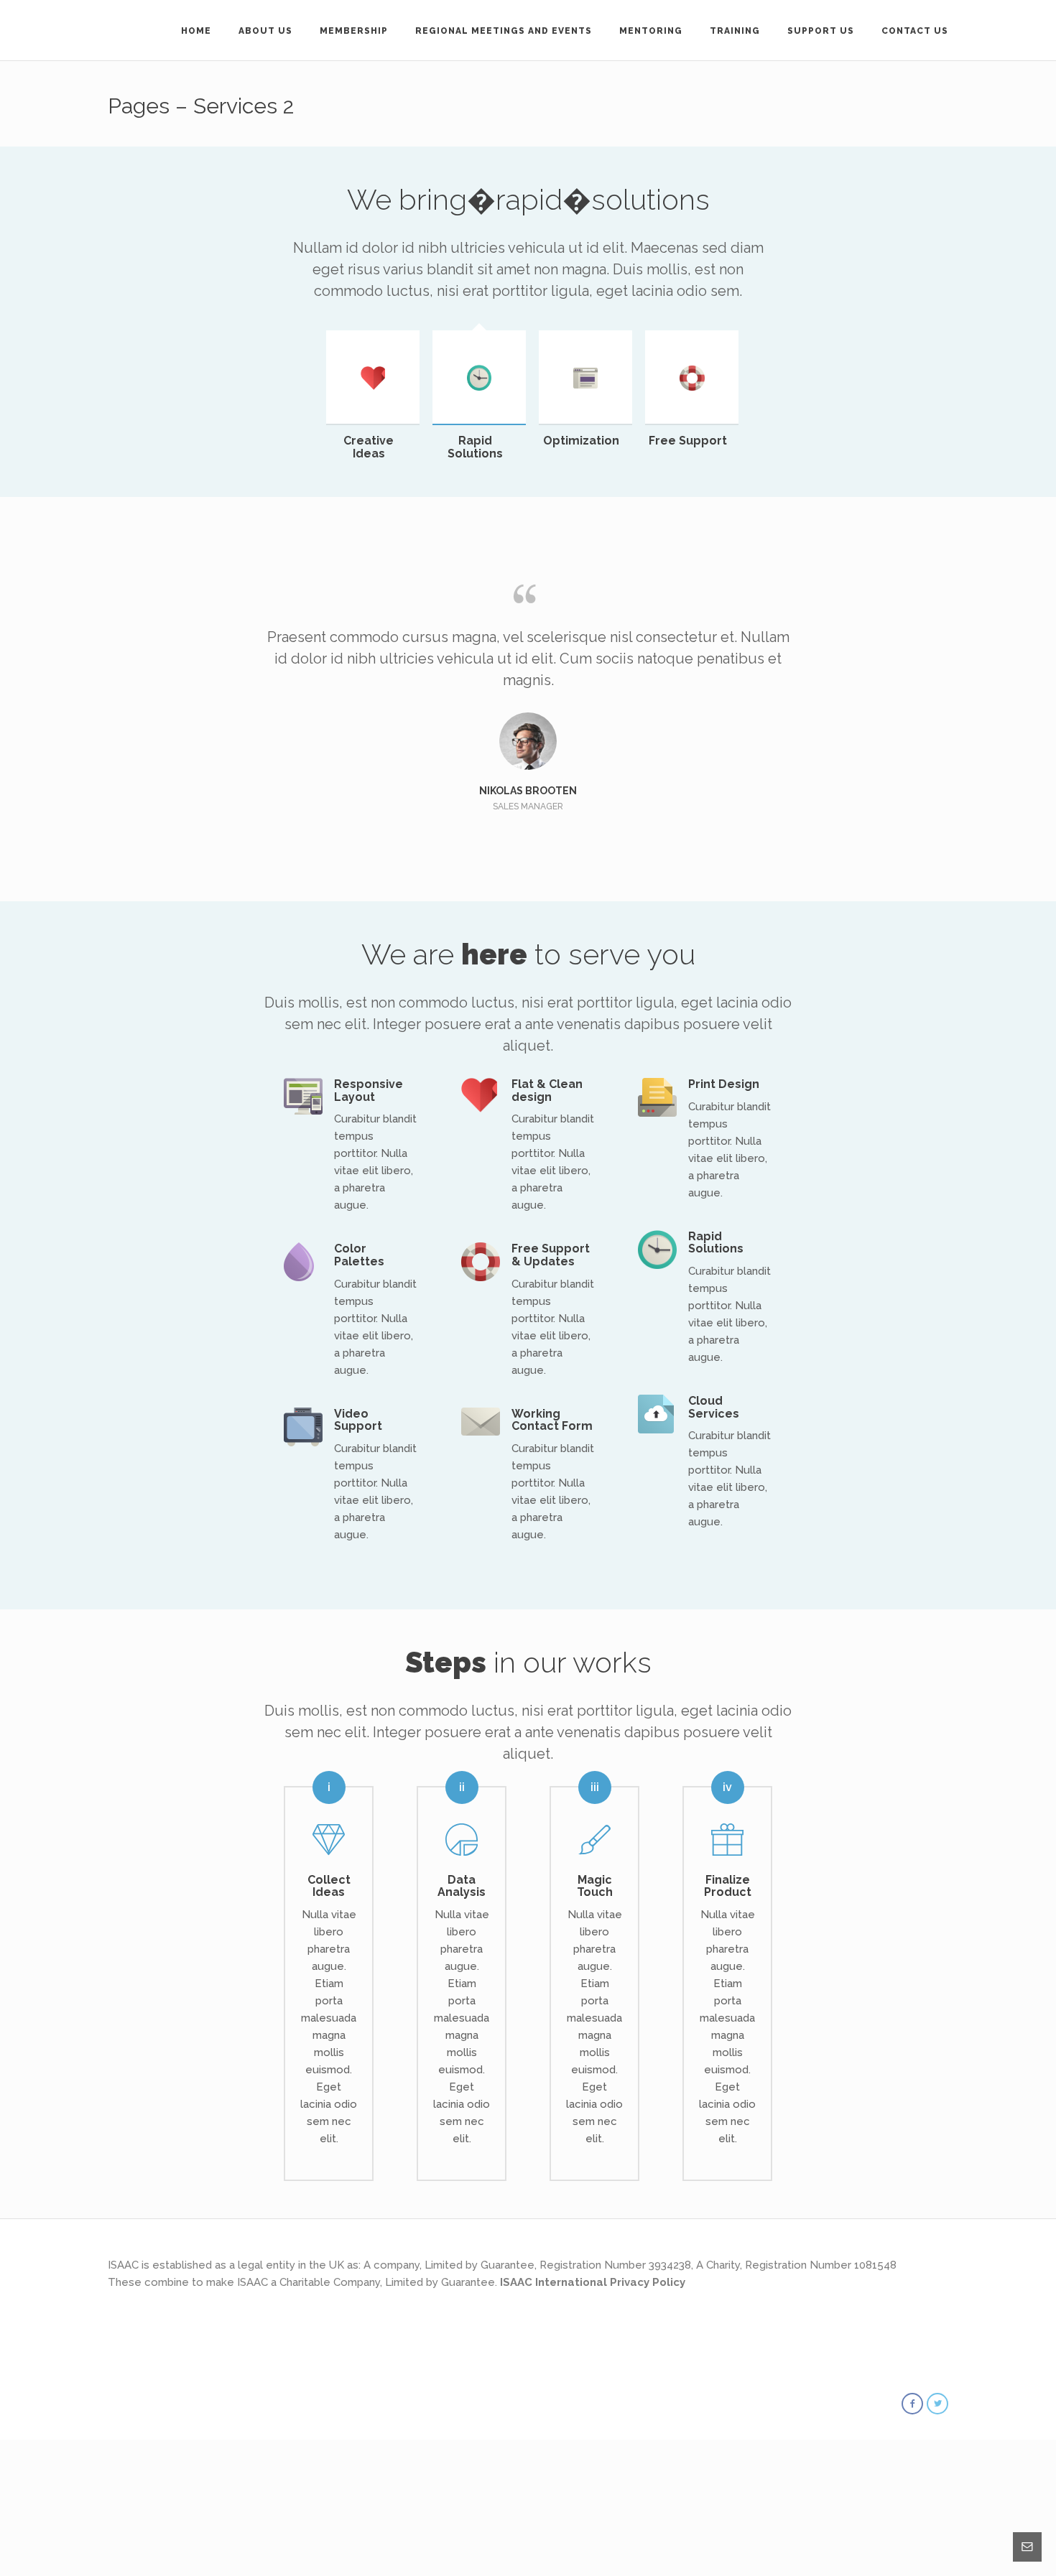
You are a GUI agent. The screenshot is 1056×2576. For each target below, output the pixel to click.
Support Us (821, 31)
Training (735, 31)
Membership (354, 31)
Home (196, 31)
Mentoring (651, 31)
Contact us (915, 31)
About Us (265, 31)
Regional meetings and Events (504, 31)
